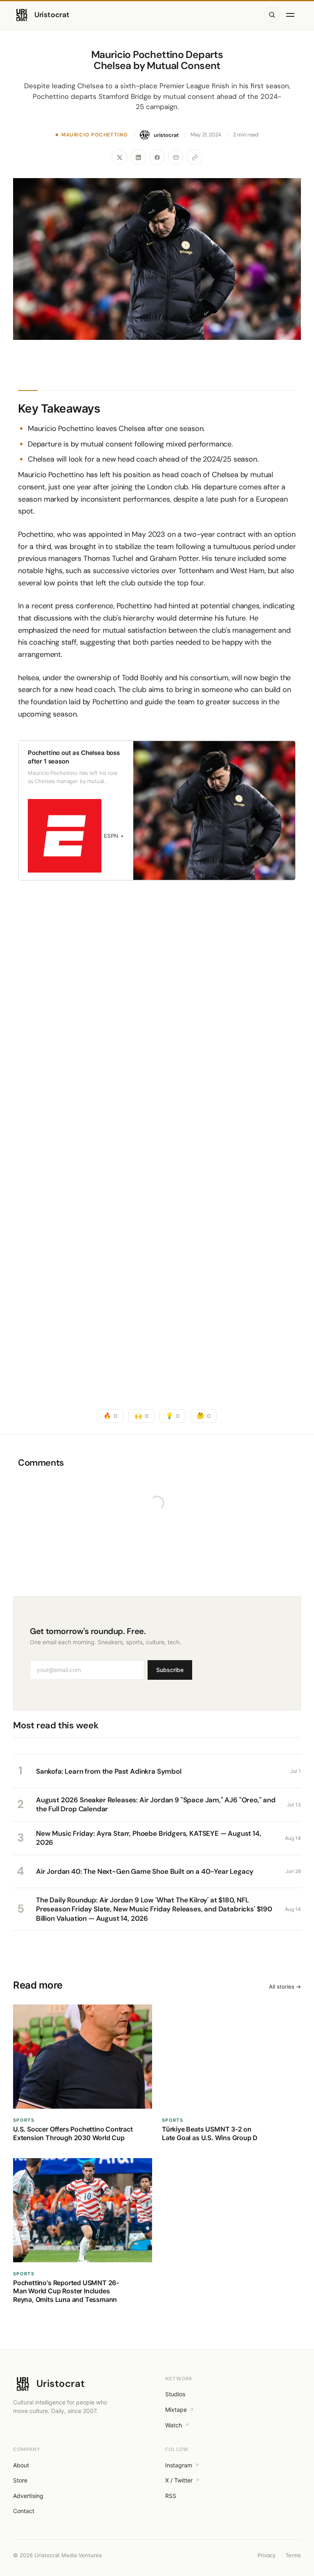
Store (20, 2480)
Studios (175, 2394)
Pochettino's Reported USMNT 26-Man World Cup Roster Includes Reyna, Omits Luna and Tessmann (66, 2291)
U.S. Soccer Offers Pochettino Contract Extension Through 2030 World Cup (73, 2133)
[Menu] (292, 15)
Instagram (179, 2465)
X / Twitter (179, 2480)
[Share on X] (119, 157)
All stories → (285, 1987)
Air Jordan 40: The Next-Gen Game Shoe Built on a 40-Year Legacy (145, 1871)
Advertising (28, 2496)
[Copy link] (195, 157)
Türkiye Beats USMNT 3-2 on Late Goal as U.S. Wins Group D (210, 2133)
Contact (24, 2511)
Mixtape (176, 2410)
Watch (174, 2425)
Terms (293, 2555)
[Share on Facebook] (157, 157)
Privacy (267, 2555)
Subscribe (170, 1670)
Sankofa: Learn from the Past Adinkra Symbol (109, 1771)
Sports (24, 2120)
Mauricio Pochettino (94, 135)
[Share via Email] (176, 157)
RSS (171, 2496)
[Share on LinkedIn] (138, 157)
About (21, 2465)
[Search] (272, 15)
